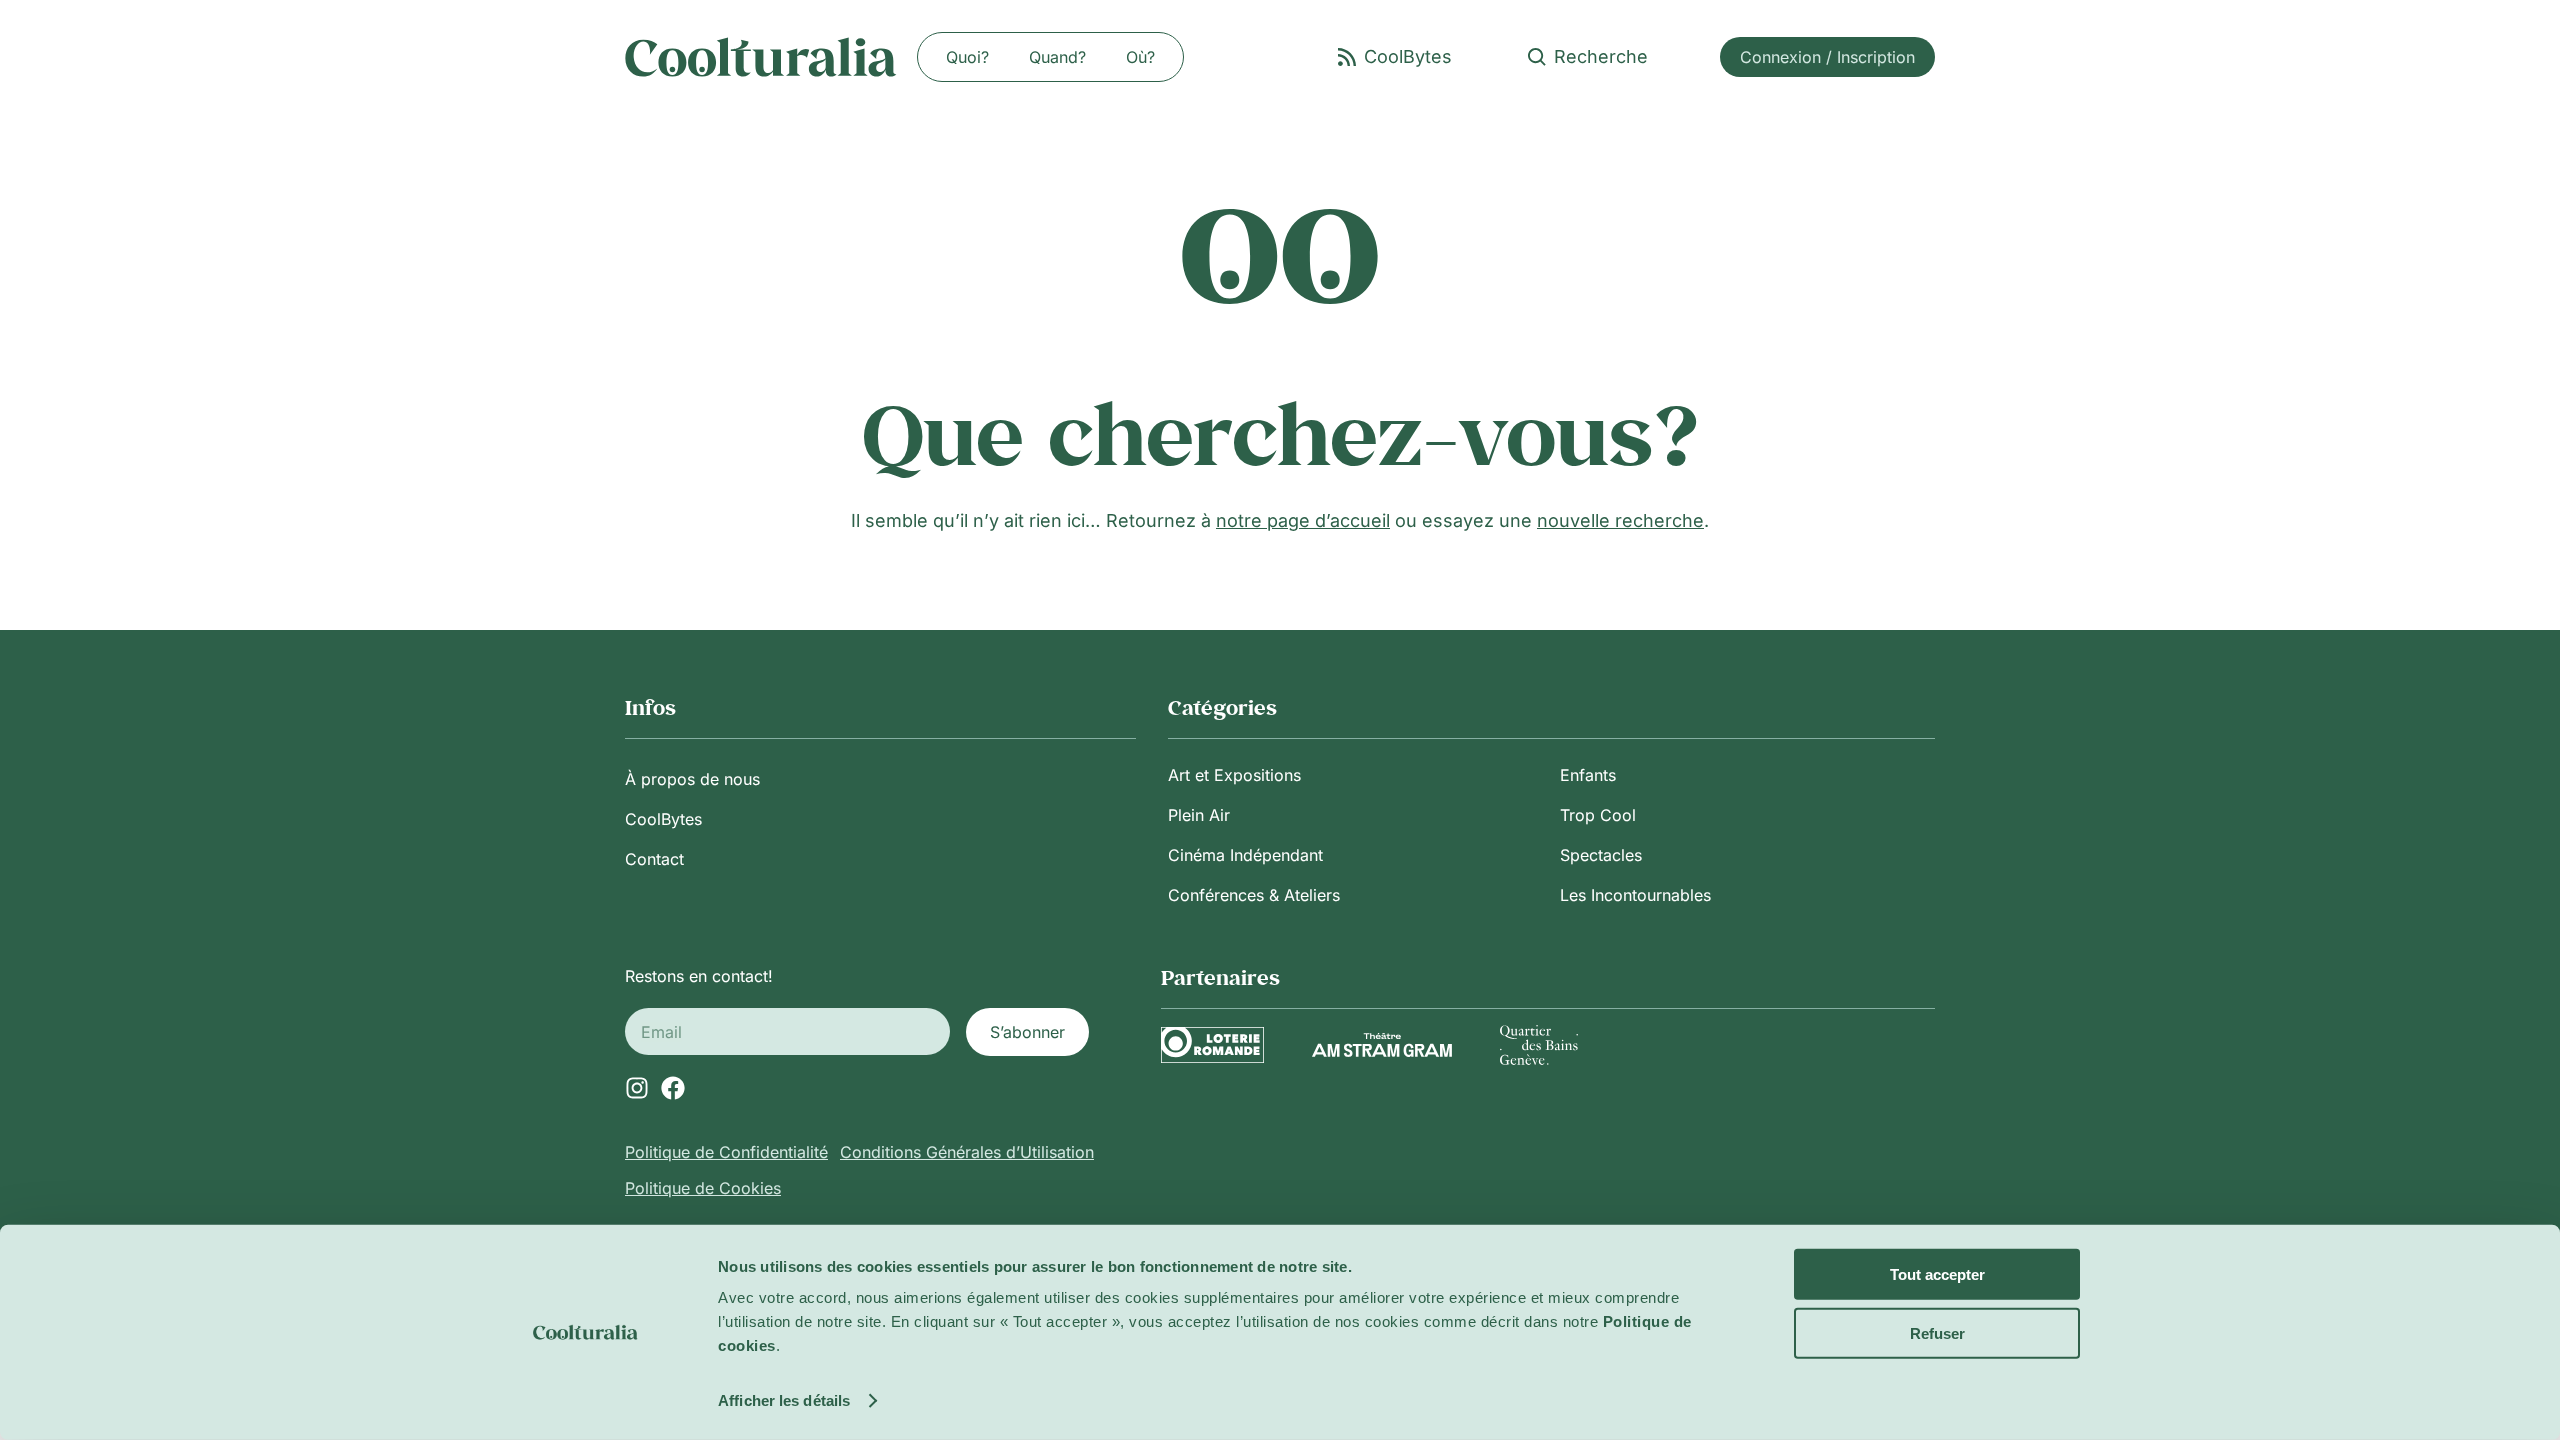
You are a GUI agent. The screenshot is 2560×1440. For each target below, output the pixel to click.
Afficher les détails (784, 1400)
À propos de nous (692, 779)
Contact (654, 859)
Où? (1140, 57)
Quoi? (967, 57)
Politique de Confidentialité (726, 1152)
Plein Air (1199, 815)
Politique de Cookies (703, 1188)
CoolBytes (663, 819)
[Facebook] (673, 1088)
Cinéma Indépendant (1245, 855)
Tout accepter (1937, 1274)
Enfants (1588, 775)
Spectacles (1601, 855)
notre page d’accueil (1303, 520)
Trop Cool (1598, 815)
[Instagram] (637, 1088)
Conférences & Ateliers (1254, 895)
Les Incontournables (1635, 895)
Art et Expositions (1234, 775)
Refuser (1937, 1332)
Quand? (1057, 57)
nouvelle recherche (1620, 520)
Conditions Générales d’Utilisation (967, 1152)
